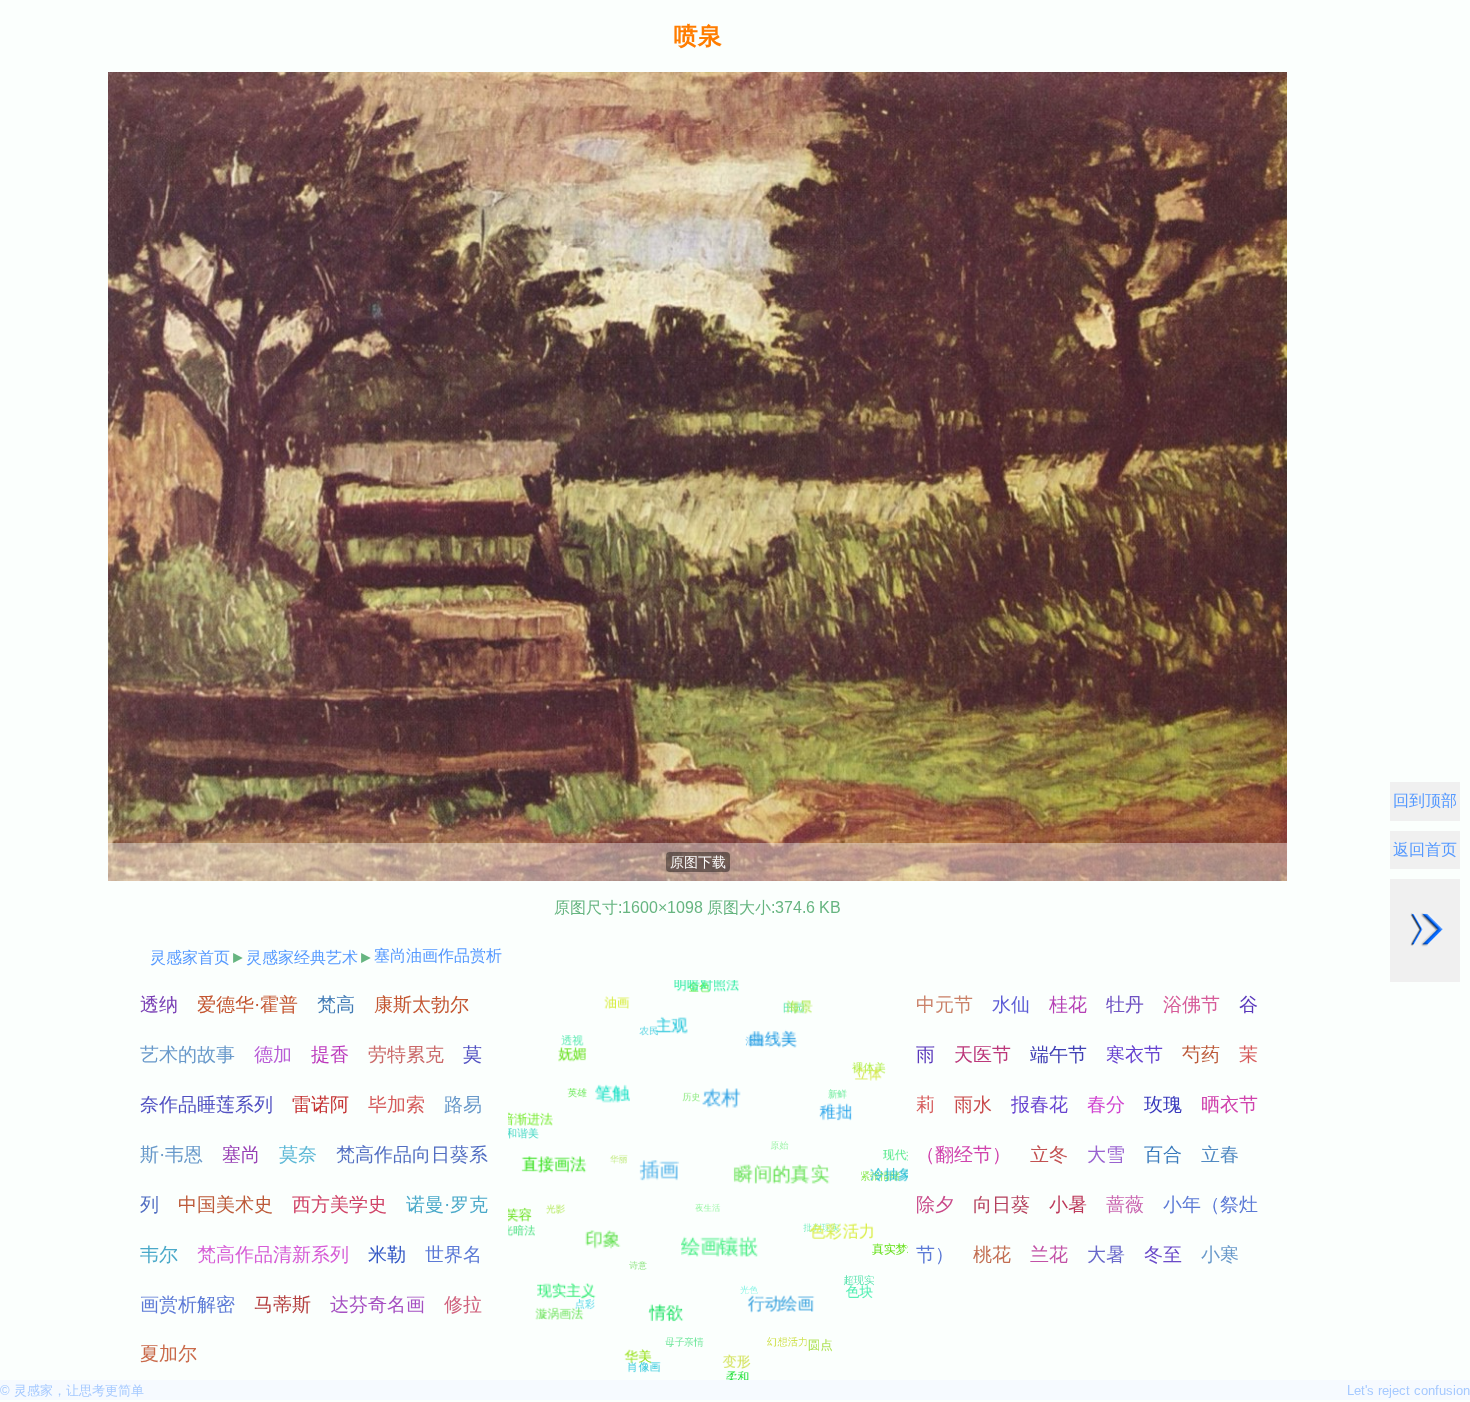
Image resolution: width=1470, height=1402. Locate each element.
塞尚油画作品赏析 (438, 955)
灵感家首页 (190, 957)
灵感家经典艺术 (302, 957)
